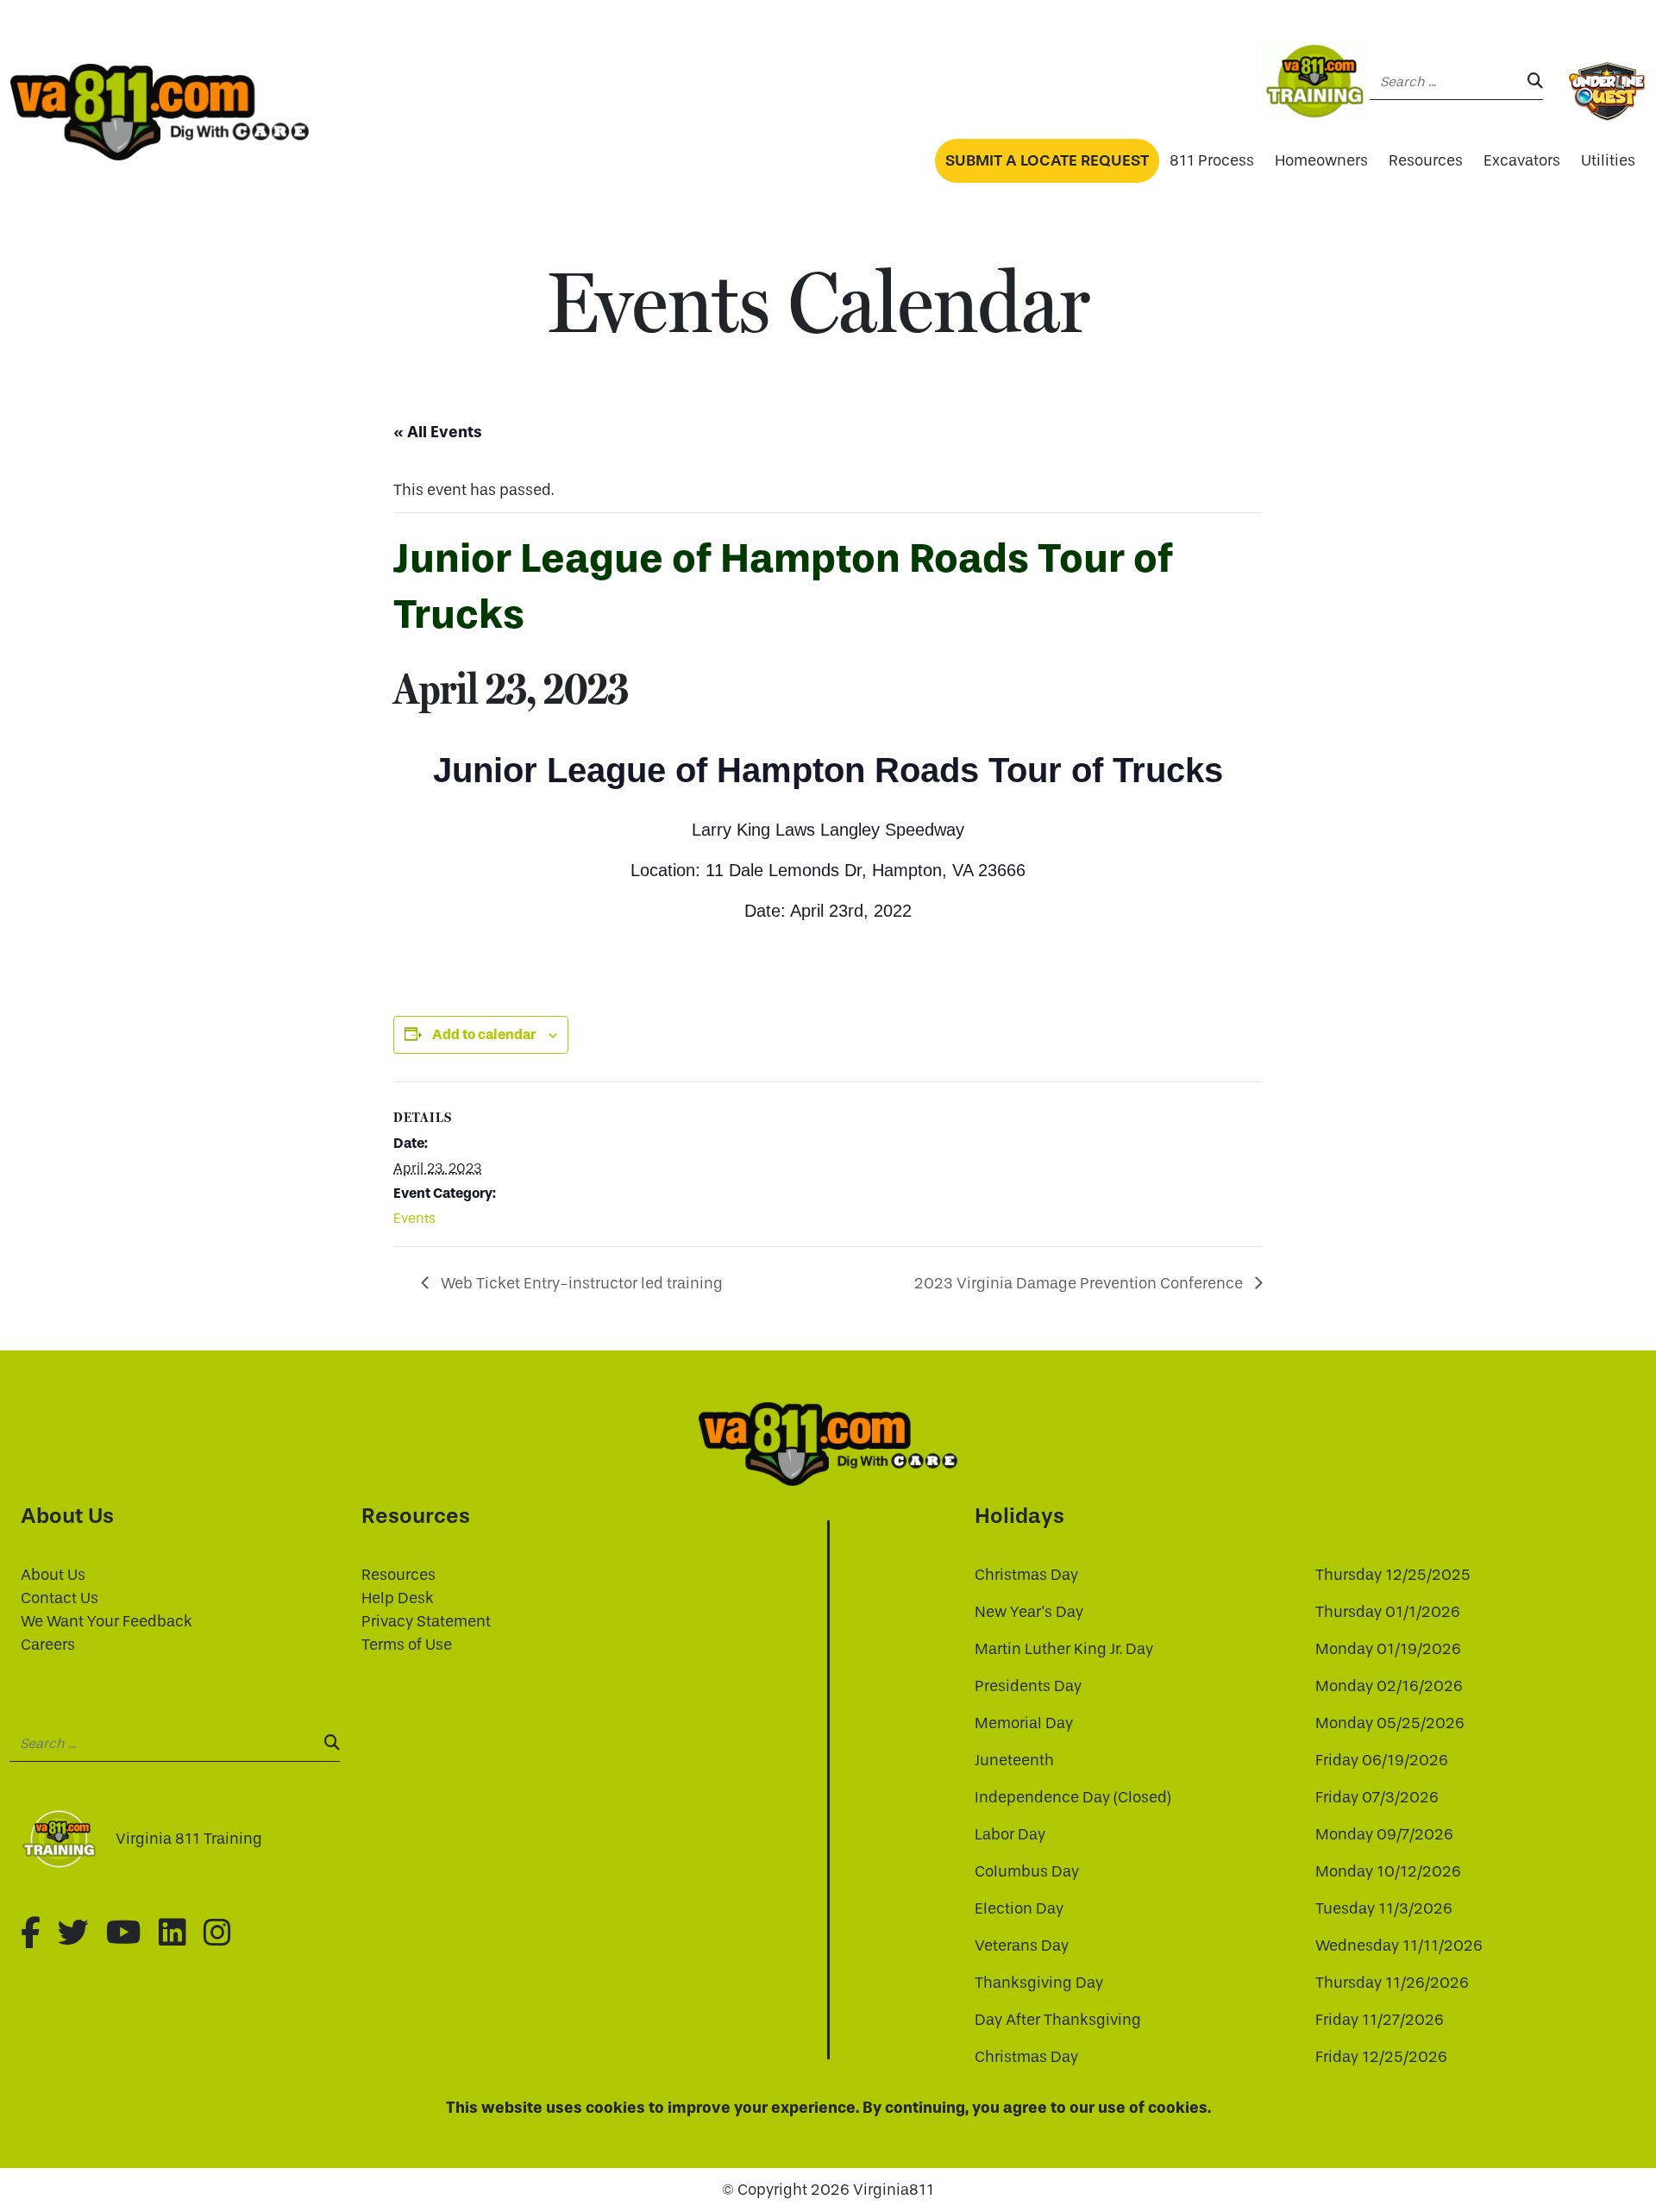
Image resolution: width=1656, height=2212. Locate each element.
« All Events (438, 432)
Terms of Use (407, 1645)
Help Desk (398, 1598)
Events (414, 1218)
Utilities (1608, 161)
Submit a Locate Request (1047, 160)
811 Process (1212, 161)
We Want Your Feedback (107, 1622)
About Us (53, 1575)
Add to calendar (484, 1034)
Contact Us (60, 1598)
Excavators (1522, 161)
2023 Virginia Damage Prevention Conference (1080, 1284)
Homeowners (1321, 161)
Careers (48, 1645)
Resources (1426, 161)
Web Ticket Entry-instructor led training (580, 1284)
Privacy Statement (426, 1622)
